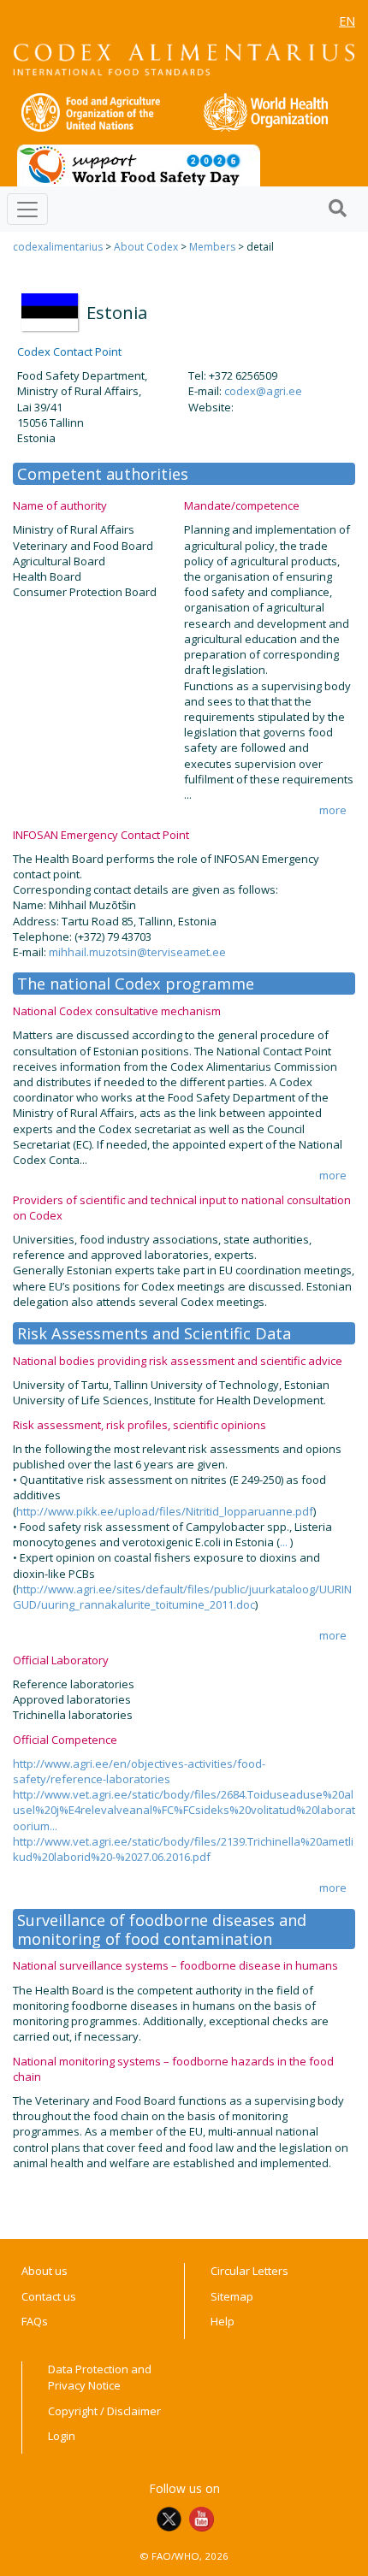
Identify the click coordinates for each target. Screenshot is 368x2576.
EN (347, 21)
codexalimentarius (58, 247)
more (333, 810)
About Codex (146, 247)
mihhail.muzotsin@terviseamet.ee (137, 952)
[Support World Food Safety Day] (139, 164)
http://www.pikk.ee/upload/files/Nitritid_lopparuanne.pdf (165, 1511)
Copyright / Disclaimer (104, 2411)
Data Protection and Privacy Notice (100, 2378)
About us (45, 2271)
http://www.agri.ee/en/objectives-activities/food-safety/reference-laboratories (139, 1771)
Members (212, 247)
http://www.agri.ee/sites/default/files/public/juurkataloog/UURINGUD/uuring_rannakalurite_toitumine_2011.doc (182, 1597)
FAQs (35, 2321)
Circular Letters (249, 2271)
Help (223, 2321)
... (285, 1542)
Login (62, 2436)
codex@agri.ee (263, 391)
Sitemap (232, 2296)
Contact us (49, 2296)
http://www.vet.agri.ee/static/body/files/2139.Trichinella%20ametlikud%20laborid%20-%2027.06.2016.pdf (183, 1849)
